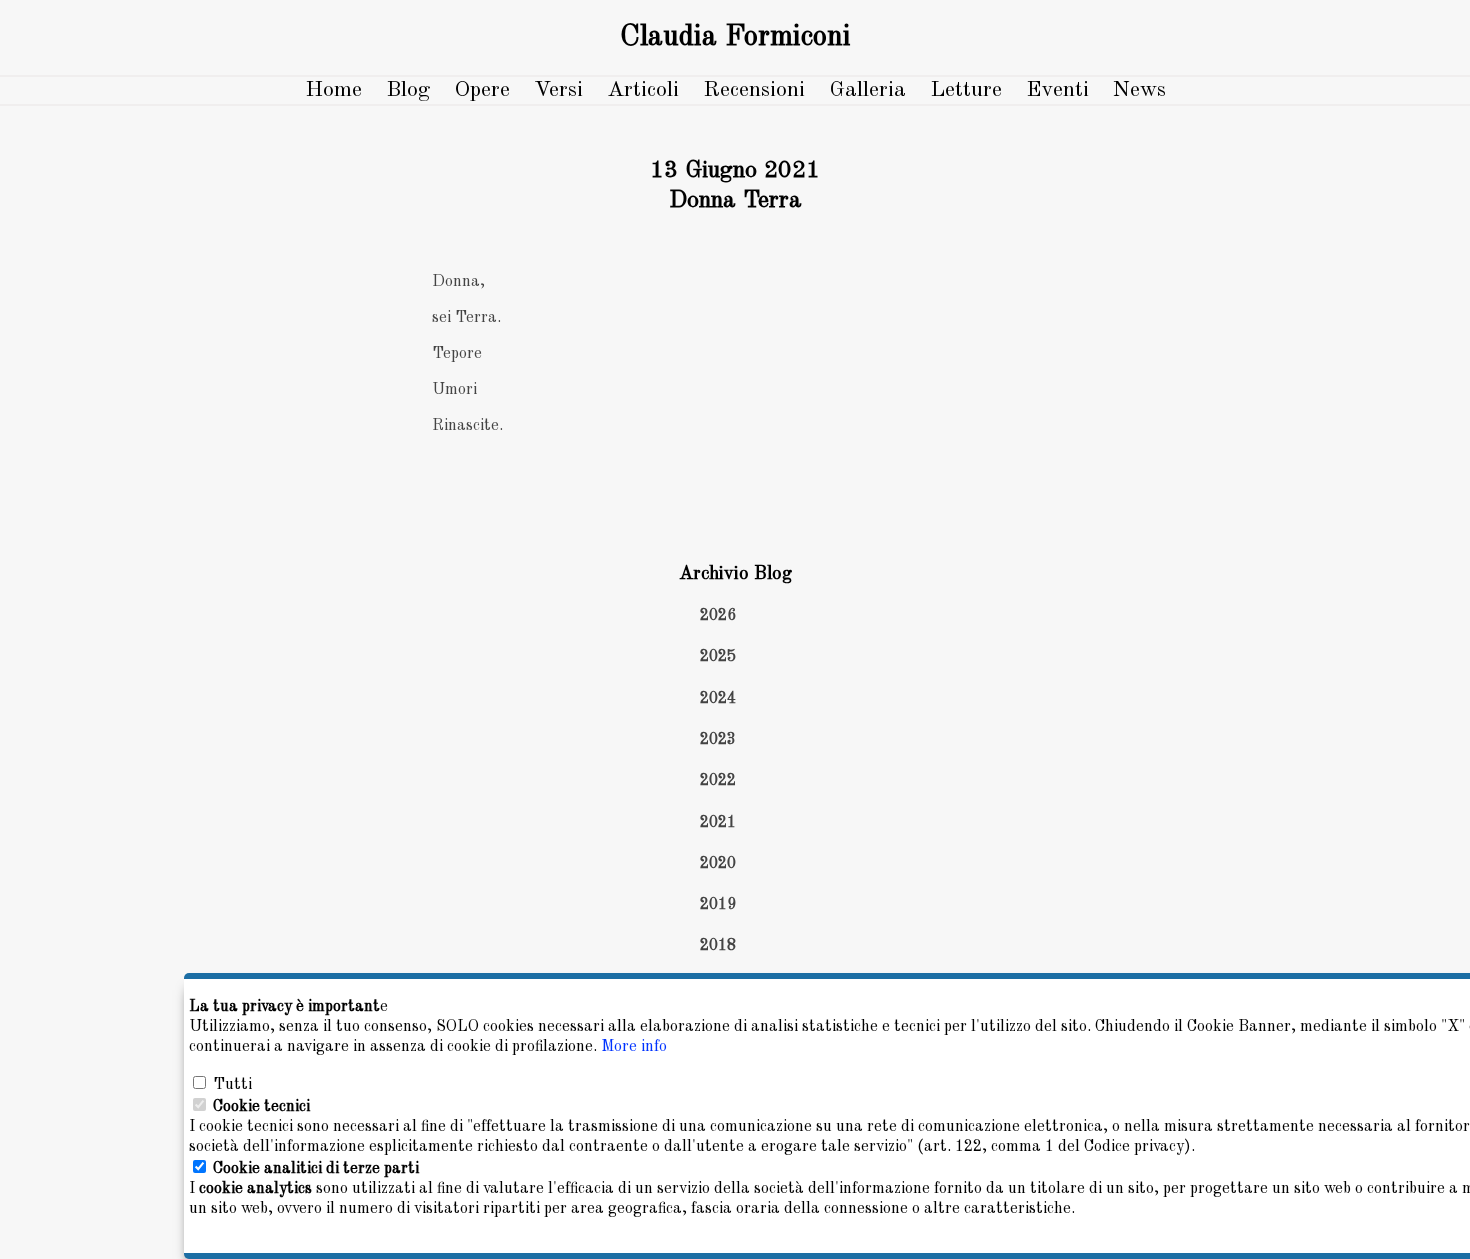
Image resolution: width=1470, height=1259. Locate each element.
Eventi (1057, 90)
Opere (482, 90)
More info (634, 1047)
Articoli (643, 90)
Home (333, 90)
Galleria (867, 90)
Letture (966, 90)
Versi (558, 90)
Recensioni (754, 90)
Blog (408, 90)
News (1139, 90)
